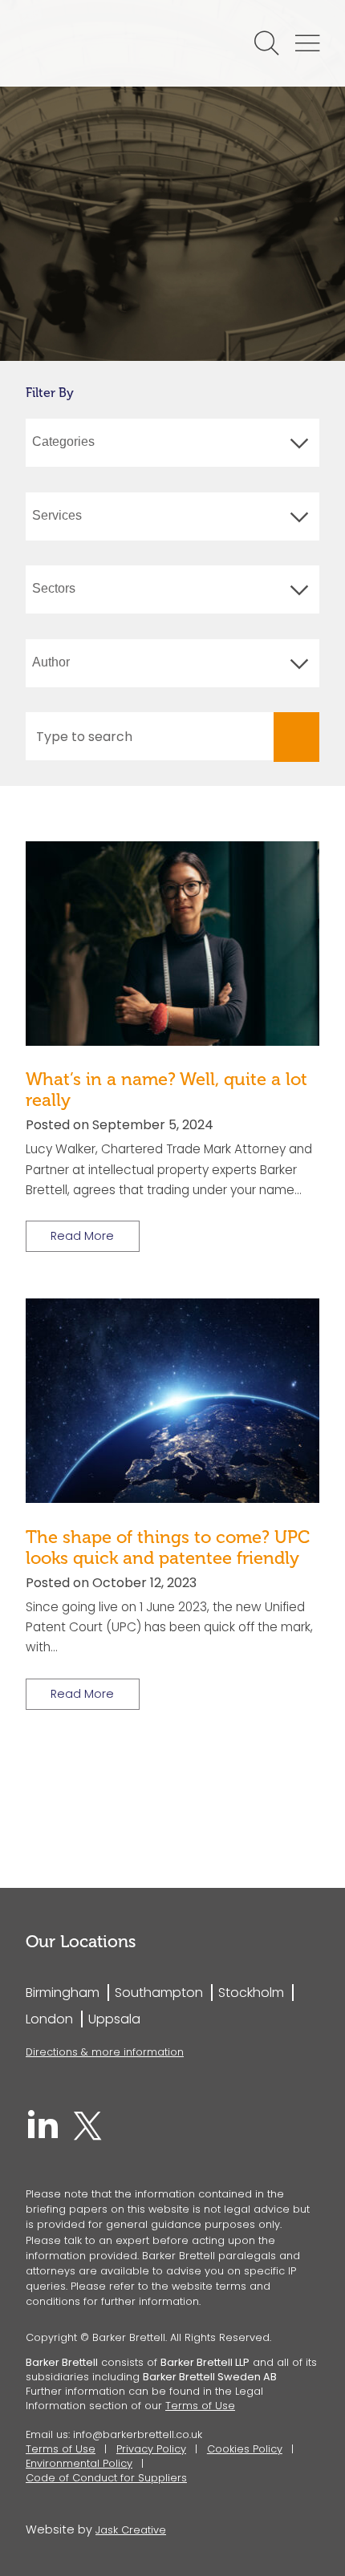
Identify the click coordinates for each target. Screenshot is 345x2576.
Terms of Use (200, 2406)
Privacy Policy (151, 2449)
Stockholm (251, 1993)
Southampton (159, 1993)
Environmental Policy (79, 2463)
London (49, 2019)
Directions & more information (105, 2052)
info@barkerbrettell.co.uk (138, 2434)
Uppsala (114, 2019)
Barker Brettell (103, 43)
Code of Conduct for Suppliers (106, 2478)
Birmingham (63, 1993)
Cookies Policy (245, 2449)
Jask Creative (131, 2530)
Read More (82, 1236)
